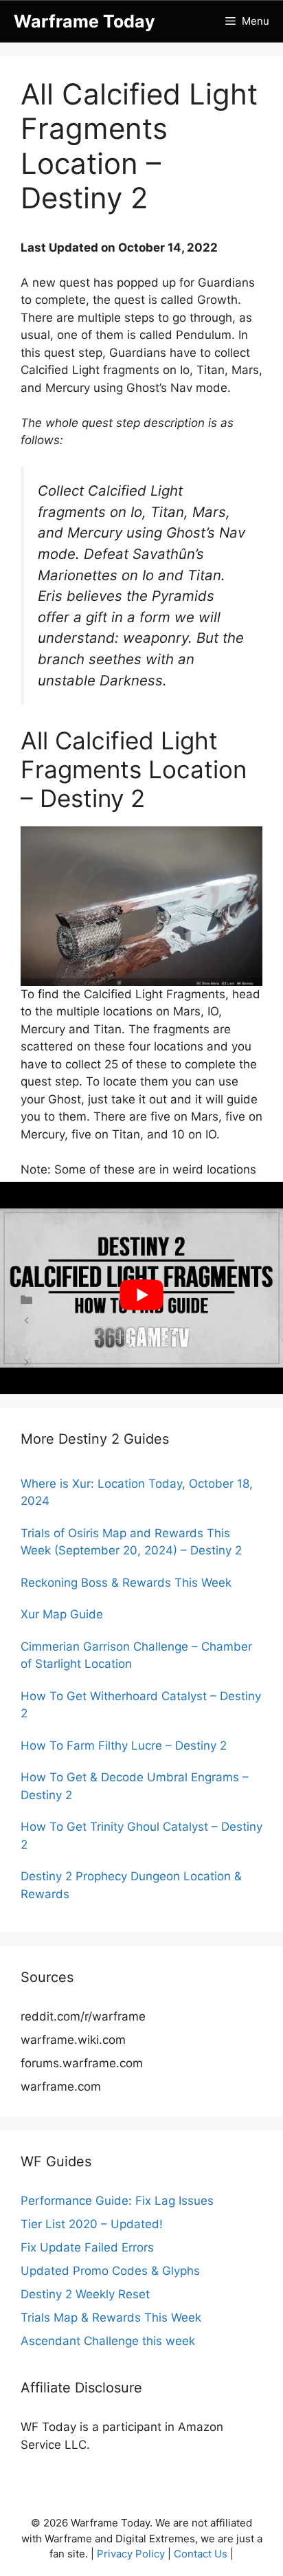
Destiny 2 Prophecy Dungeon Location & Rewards (131, 1885)
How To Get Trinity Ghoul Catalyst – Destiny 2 (141, 1836)
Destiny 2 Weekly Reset (85, 2294)
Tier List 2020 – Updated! (92, 2224)
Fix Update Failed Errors (87, 2247)
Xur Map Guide (62, 1614)
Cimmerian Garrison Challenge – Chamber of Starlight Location (136, 1655)
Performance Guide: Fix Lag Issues (117, 2201)
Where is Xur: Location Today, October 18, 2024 (137, 1493)
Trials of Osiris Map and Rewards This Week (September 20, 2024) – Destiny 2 (131, 1542)
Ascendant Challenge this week (108, 2341)
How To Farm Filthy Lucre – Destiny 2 (124, 1746)
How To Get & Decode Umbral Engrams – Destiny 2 (135, 1786)
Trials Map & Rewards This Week (111, 2318)
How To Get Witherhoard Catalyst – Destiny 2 (141, 1705)
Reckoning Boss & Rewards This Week (126, 1583)
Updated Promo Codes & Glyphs (110, 2271)
